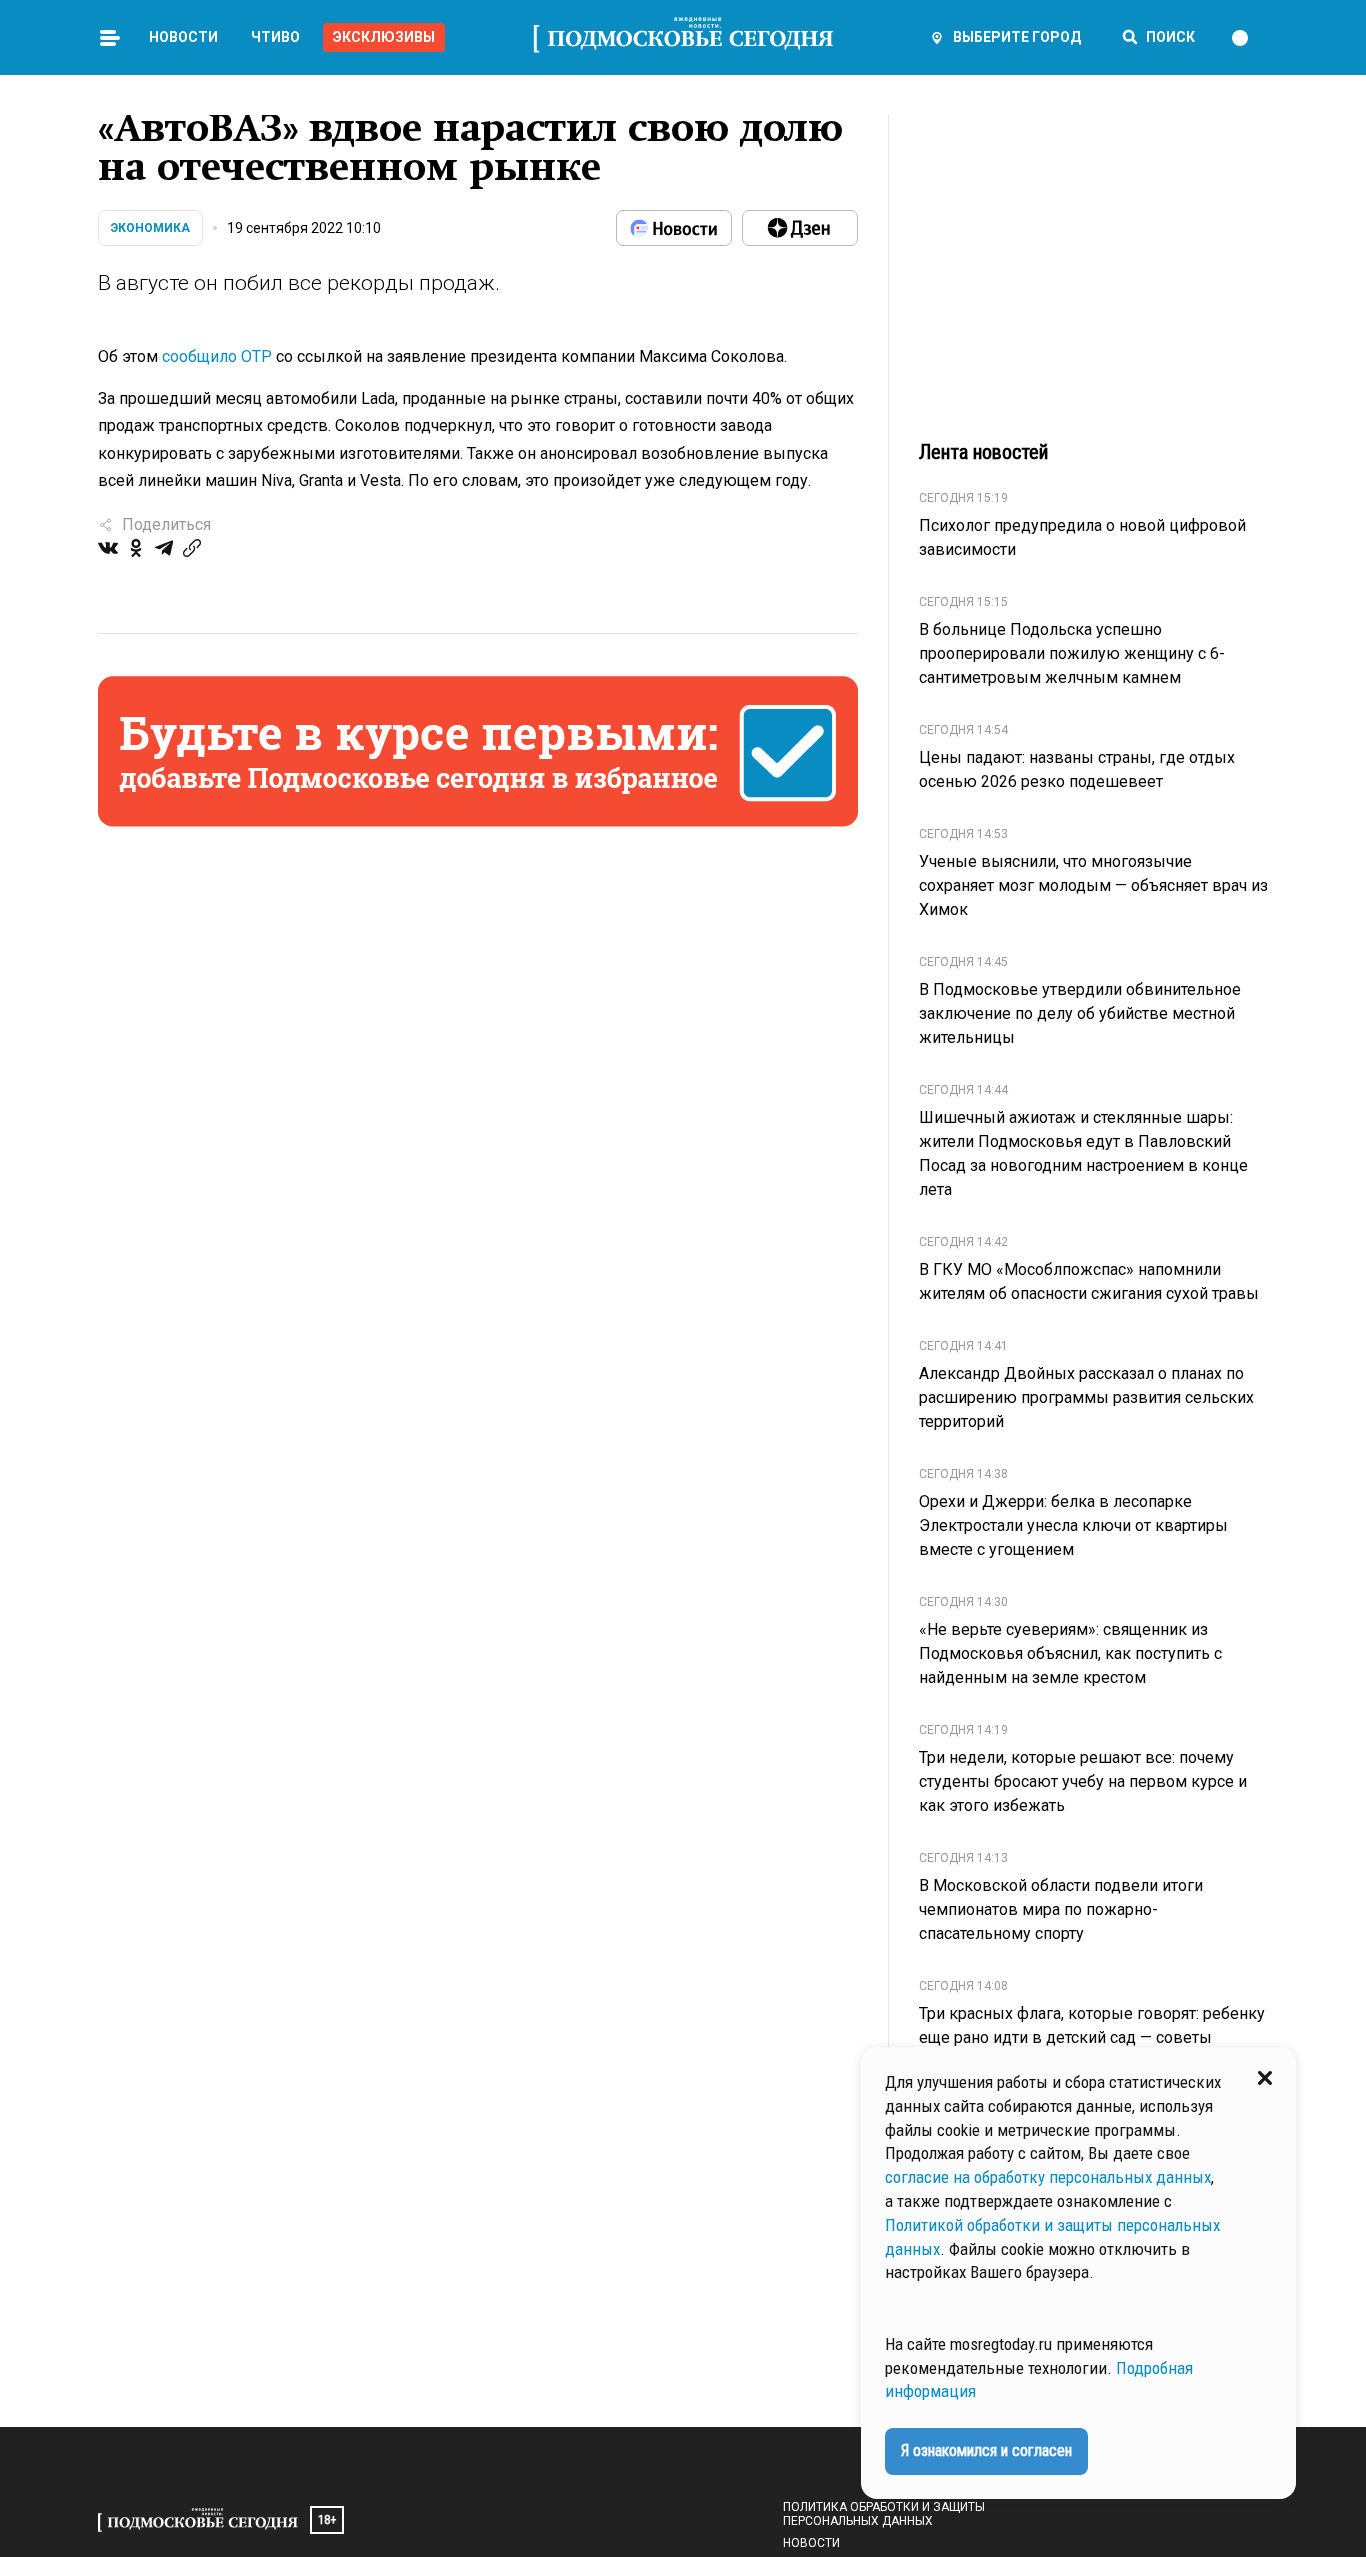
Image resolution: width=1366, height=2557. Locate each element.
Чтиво (275, 37)
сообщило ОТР (217, 356)
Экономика (150, 228)
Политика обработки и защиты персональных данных (884, 2514)
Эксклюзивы (384, 37)
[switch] (1249, 38)
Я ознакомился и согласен (986, 2450)
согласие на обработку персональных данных (1048, 2177)
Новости (183, 37)
